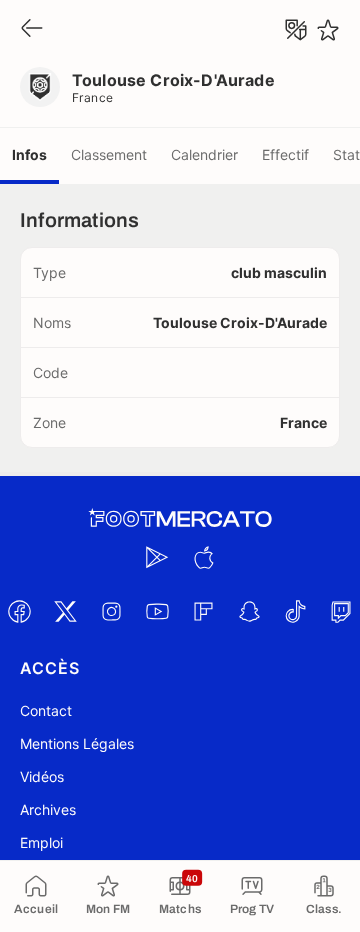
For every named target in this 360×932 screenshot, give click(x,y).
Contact (46, 710)
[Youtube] (157, 611)
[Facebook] (19, 611)
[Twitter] (65, 611)
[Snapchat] (249, 611)
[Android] (157, 557)
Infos (29, 154)
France (93, 97)
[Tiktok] (295, 611)
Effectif (285, 154)
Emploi (41, 842)
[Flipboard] (203, 611)
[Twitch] (341, 611)
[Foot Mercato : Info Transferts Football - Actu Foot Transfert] (180, 519)
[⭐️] (328, 30)
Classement (109, 154)
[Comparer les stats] (296, 30)
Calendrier (204, 154)
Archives (48, 809)
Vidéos (42, 776)
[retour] (32, 29)
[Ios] (203, 557)
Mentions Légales (77, 743)
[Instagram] (111, 611)
